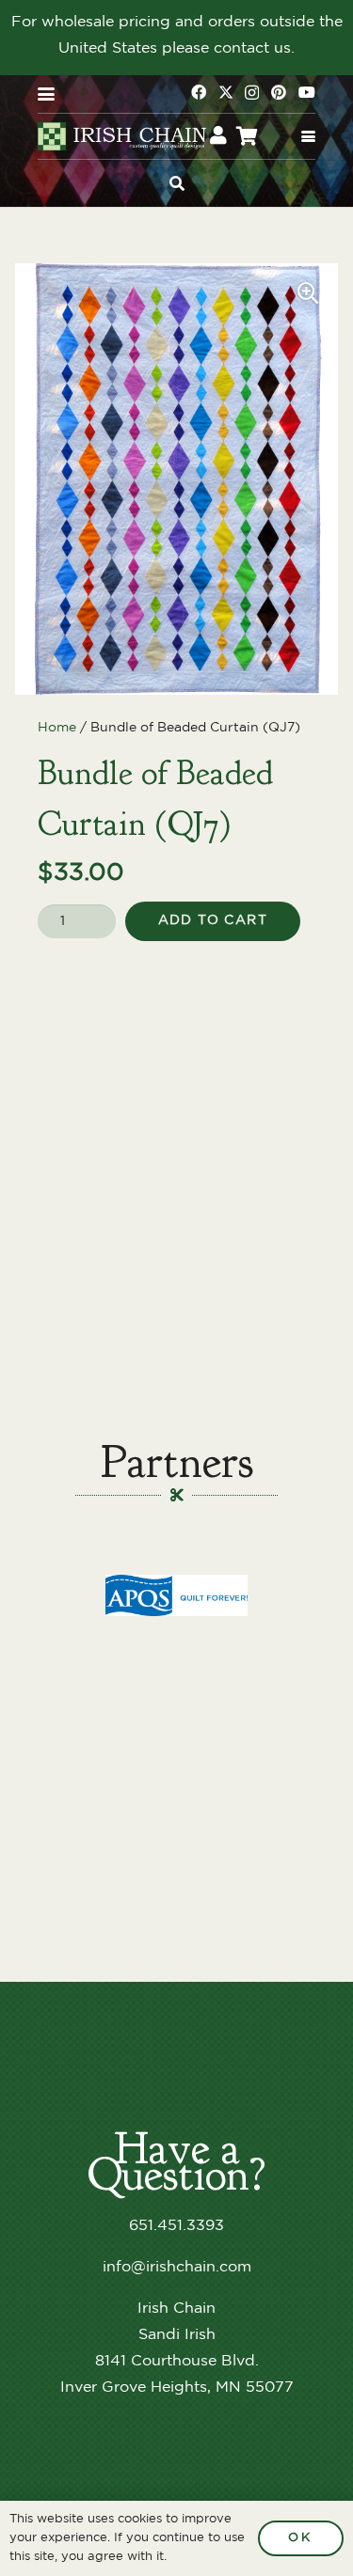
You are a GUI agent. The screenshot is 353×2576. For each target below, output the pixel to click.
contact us (252, 48)
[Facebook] (199, 92)
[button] (46, 94)
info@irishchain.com (177, 2267)
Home (57, 727)
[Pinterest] (279, 92)
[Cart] (248, 136)
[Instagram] (252, 93)
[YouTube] (307, 92)
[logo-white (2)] (123, 136)
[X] (226, 92)
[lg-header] (176, 1596)
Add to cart (213, 920)
